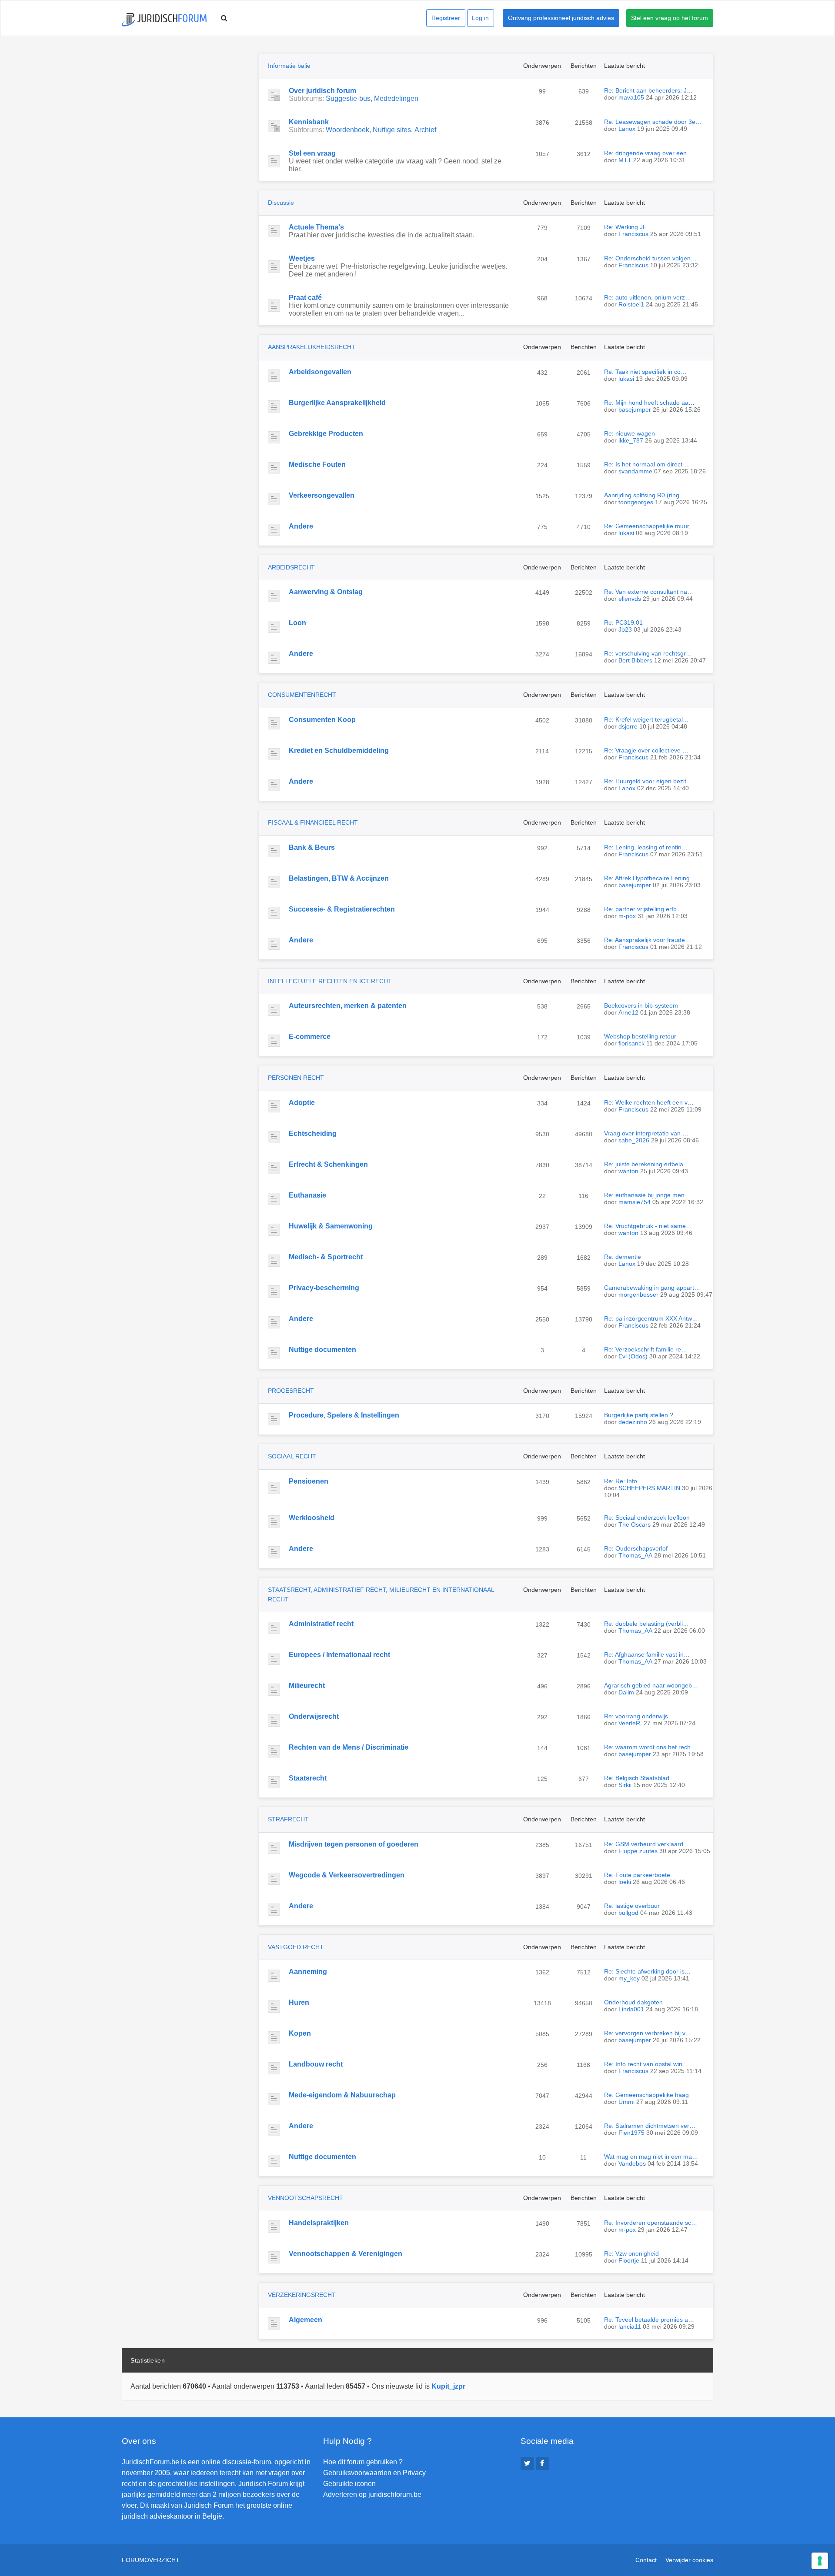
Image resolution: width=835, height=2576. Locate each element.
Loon (297, 623)
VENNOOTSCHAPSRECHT (306, 2198)
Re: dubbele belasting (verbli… (646, 1624)
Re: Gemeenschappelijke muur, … (651, 526)
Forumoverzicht (151, 2560)
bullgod (628, 1913)
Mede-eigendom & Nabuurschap (342, 2095)
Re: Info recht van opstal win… (646, 2064)
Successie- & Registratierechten (342, 909)
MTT (625, 160)
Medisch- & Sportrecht (326, 1257)
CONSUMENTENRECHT (302, 695)
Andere (301, 526)
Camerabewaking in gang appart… (652, 1288)
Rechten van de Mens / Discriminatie (349, 1747)
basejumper (635, 409)
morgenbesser (638, 1295)
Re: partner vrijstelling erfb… (643, 909)
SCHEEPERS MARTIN (649, 1488)
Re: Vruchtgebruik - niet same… (648, 1226)
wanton (628, 1171)
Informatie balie (289, 66)
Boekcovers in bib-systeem (641, 1005)
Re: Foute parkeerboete (637, 1875)
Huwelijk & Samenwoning (331, 1226)
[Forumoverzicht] (164, 20)
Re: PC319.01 (623, 622)
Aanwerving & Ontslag (326, 592)
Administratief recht (321, 1624)
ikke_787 (631, 440)
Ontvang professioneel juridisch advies (561, 18)
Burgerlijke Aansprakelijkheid (337, 403)
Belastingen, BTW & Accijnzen (339, 878)
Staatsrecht (308, 1778)
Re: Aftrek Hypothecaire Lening (647, 878)
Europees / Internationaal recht (339, 1655)
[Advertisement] (187, 107)
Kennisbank (309, 122)
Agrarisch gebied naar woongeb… (651, 1685)
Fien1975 (631, 2133)
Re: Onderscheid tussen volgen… (650, 258)
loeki (625, 1882)
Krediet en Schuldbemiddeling (339, 751)
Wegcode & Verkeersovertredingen (347, 1875)
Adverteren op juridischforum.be (372, 2494)
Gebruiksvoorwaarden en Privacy (374, 2473)
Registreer (446, 18)
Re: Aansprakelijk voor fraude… (648, 940)
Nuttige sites (392, 130)
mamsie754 (635, 1202)
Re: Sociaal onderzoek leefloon (647, 1518)
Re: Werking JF (625, 227)
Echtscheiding (313, 1133)
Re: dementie (623, 1257)
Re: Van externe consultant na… (649, 592)
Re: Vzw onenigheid (631, 2253)
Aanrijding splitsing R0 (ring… (645, 495)
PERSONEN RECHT (296, 1078)
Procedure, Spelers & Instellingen (344, 1415)
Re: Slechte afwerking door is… (647, 1971)
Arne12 (628, 1012)
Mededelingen (396, 98)
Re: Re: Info (621, 1481)
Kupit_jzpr (448, 2386)
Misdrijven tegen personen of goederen (354, 1844)
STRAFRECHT (288, 1819)
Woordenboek (347, 130)
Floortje (629, 2260)
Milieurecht (307, 1686)
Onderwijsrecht (314, 1716)
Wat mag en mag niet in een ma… (651, 2157)
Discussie (281, 203)
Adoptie (302, 1103)
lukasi (626, 379)
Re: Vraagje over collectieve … (646, 750)
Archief (425, 130)
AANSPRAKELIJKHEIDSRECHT (312, 347)
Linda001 (631, 2009)
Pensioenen (309, 1481)
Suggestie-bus (348, 98)
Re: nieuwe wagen (630, 433)
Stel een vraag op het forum (670, 18)
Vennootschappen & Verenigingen (346, 2254)
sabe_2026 (634, 1140)
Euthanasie (307, 1195)
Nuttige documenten (322, 1350)
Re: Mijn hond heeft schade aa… (649, 403)
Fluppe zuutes (638, 1851)
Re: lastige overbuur (632, 1906)
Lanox (627, 129)
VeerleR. (630, 1723)
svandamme (635, 471)
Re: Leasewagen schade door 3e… (653, 122)
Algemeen (306, 2320)
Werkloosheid (312, 1518)
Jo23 (625, 629)
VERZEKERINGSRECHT (302, 2295)
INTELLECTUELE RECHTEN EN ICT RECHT (330, 981)
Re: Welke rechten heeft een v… (649, 1102)
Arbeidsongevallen (320, 372)
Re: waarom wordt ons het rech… (650, 1747)
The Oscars (635, 1524)
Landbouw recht (316, 2064)
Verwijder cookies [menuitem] (689, 2560)
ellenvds (630, 599)
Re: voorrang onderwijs (636, 1716)
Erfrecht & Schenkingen (328, 1164)
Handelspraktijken (319, 2223)
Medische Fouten (317, 464)
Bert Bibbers (635, 660)
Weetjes (302, 258)
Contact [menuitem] (646, 2560)
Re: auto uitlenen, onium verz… (648, 297)
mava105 (631, 97)
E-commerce (310, 1037)
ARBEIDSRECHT (291, 567)
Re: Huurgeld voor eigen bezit (645, 781)
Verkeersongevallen (322, 495)
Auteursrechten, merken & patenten (348, 1006)
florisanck (631, 1043)
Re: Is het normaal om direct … (647, 464)
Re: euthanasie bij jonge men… (647, 1195)
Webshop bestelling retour (640, 1036)
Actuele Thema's (316, 227)
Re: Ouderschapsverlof (636, 1548)
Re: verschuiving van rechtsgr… (648, 653)
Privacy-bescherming (324, 1288)
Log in (480, 18)
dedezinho (633, 1422)
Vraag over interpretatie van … (646, 1133)
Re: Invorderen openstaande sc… (651, 2223)
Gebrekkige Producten (326, 434)
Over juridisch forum (322, 91)
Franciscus (633, 234)
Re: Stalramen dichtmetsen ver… (650, 2126)
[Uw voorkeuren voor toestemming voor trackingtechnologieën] (820, 2561)
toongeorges (636, 502)
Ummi (626, 2102)
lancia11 (630, 2326)
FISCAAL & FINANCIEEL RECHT (313, 822)
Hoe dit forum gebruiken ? (363, 2462)
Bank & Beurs (312, 847)
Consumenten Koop (322, 720)
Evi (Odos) (633, 1356)
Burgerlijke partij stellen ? (639, 1415)
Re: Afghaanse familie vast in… (647, 1654)
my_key (629, 1978)
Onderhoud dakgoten (633, 2002)
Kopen (300, 2033)
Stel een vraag (312, 153)
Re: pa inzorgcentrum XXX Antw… (651, 1318)
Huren (299, 2002)
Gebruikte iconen (349, 2484)
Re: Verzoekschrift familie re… (646, 1349)
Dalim (626, 1692)
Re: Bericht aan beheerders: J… (648, 90)
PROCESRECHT (291, 1391)
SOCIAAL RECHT (292, 1456)
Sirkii (625, 1785)
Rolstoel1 (631, 304)
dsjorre (628, 726)
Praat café (305, 298)
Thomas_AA (635, 1555)
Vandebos (632, 2163)
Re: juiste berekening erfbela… (647, 1164)
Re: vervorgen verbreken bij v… (648, 2033)
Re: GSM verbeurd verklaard (644, 1844)
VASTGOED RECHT (296, 1947)
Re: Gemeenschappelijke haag (646, 2095)
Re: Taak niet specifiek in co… (645, 372)
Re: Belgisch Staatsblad (637, 1778)
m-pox (627, 916)
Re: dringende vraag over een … (649, 153)
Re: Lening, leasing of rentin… (646, 847)
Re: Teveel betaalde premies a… (649, 2320)
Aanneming (308, 1972)
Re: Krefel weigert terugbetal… (646, 719)
